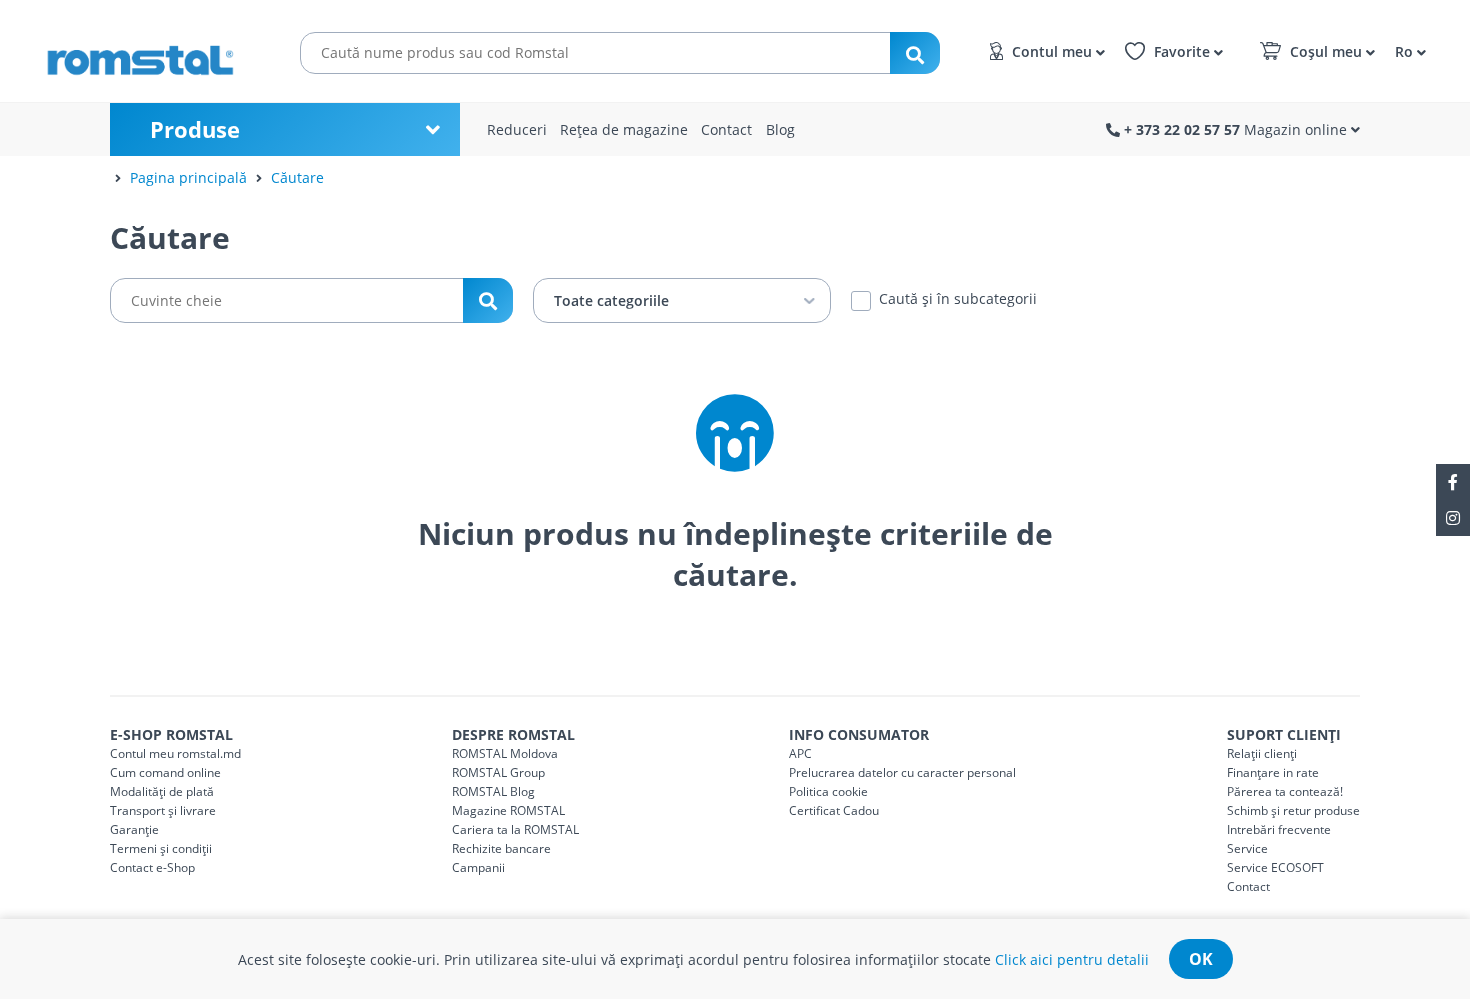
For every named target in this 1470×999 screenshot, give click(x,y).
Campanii (478, 867)
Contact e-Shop (152, 867)
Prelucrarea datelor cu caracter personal (902, 772)
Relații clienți (1262, 753)
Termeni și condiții (161, 848)
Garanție (134, 829)
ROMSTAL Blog (493, 791)
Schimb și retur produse (1293, 810)
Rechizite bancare (501, 848)
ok (1201, 959)
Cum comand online (165, 772)
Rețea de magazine (624, 129)
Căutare (297, 177)
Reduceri (517, 129)
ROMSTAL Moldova (505, 753)
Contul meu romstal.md (175, 753)
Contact (726, 129)
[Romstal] (150, 51)
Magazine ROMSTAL (508, 810)
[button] (1407, 50)
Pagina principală (188, 177)
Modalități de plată (162, 791)
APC (800, 753)
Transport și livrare (163, 810)
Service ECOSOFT (1275, 867)
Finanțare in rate (1273, 772)
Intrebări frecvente (1279, 829)
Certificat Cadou (834, 810)
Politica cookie (828, 791)
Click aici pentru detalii (1072, 959)
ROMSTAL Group (498, 772)
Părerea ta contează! (1285, 791)
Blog (780, 129)
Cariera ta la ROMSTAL (515, 829)
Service (1247, 848)
